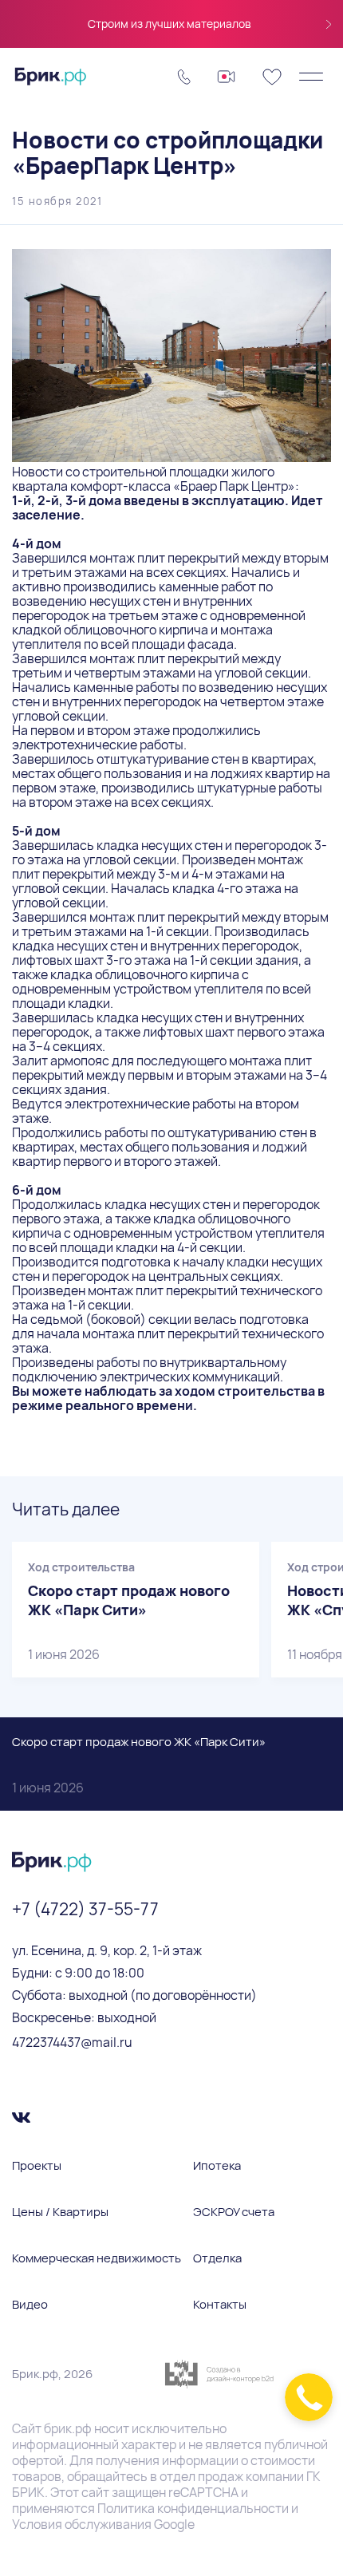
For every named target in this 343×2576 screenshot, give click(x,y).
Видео (30, 2305)
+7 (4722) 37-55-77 (85, 1909)
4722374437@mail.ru (72, 2042)
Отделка (217, 2258)
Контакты (220, 2305)
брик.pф (68, 2428)
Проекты (37, 2166)
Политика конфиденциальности (193, 2508)
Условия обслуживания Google (103, 2524)
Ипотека (217, 2166)
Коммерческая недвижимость (97, 2258)
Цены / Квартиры (60, 2212)
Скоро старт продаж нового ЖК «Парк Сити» (139, 1765)
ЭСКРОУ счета (234, 2212)
